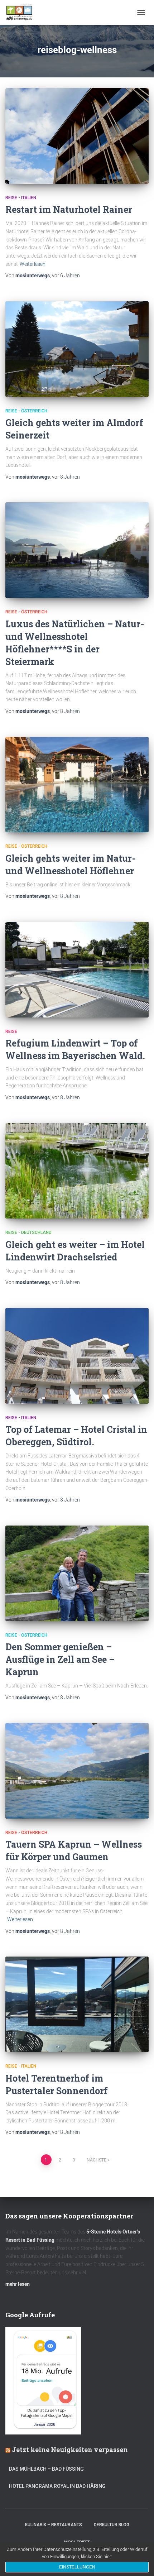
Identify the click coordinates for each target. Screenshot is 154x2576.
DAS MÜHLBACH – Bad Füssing (46, 2469)
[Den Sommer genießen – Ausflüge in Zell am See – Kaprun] (77, 1573)
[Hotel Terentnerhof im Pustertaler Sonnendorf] (77, 2004)
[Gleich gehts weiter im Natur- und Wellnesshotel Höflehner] (77, 785)
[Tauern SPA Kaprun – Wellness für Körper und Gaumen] (77, 1771)
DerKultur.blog (112, 2525)
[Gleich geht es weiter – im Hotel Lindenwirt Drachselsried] (77, 1171)
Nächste (97, 2160)
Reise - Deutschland (28, 1232)
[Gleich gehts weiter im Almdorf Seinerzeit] (77, 349)
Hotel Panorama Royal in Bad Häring (57, 2486)
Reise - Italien (21, 198)
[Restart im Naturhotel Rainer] (77, 136)
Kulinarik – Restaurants (54, 2525)
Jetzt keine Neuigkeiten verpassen (70, 2450)
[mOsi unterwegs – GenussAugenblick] (22, 13)
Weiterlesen (33, 264)
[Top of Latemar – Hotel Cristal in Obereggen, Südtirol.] (77, 1356)
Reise (11, 1031)
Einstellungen (77, 2567)
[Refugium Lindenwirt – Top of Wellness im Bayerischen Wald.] (77, 970)
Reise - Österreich (26, 411)
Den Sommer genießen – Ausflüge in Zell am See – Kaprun (60, 1659)
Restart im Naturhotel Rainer (69, 209)
